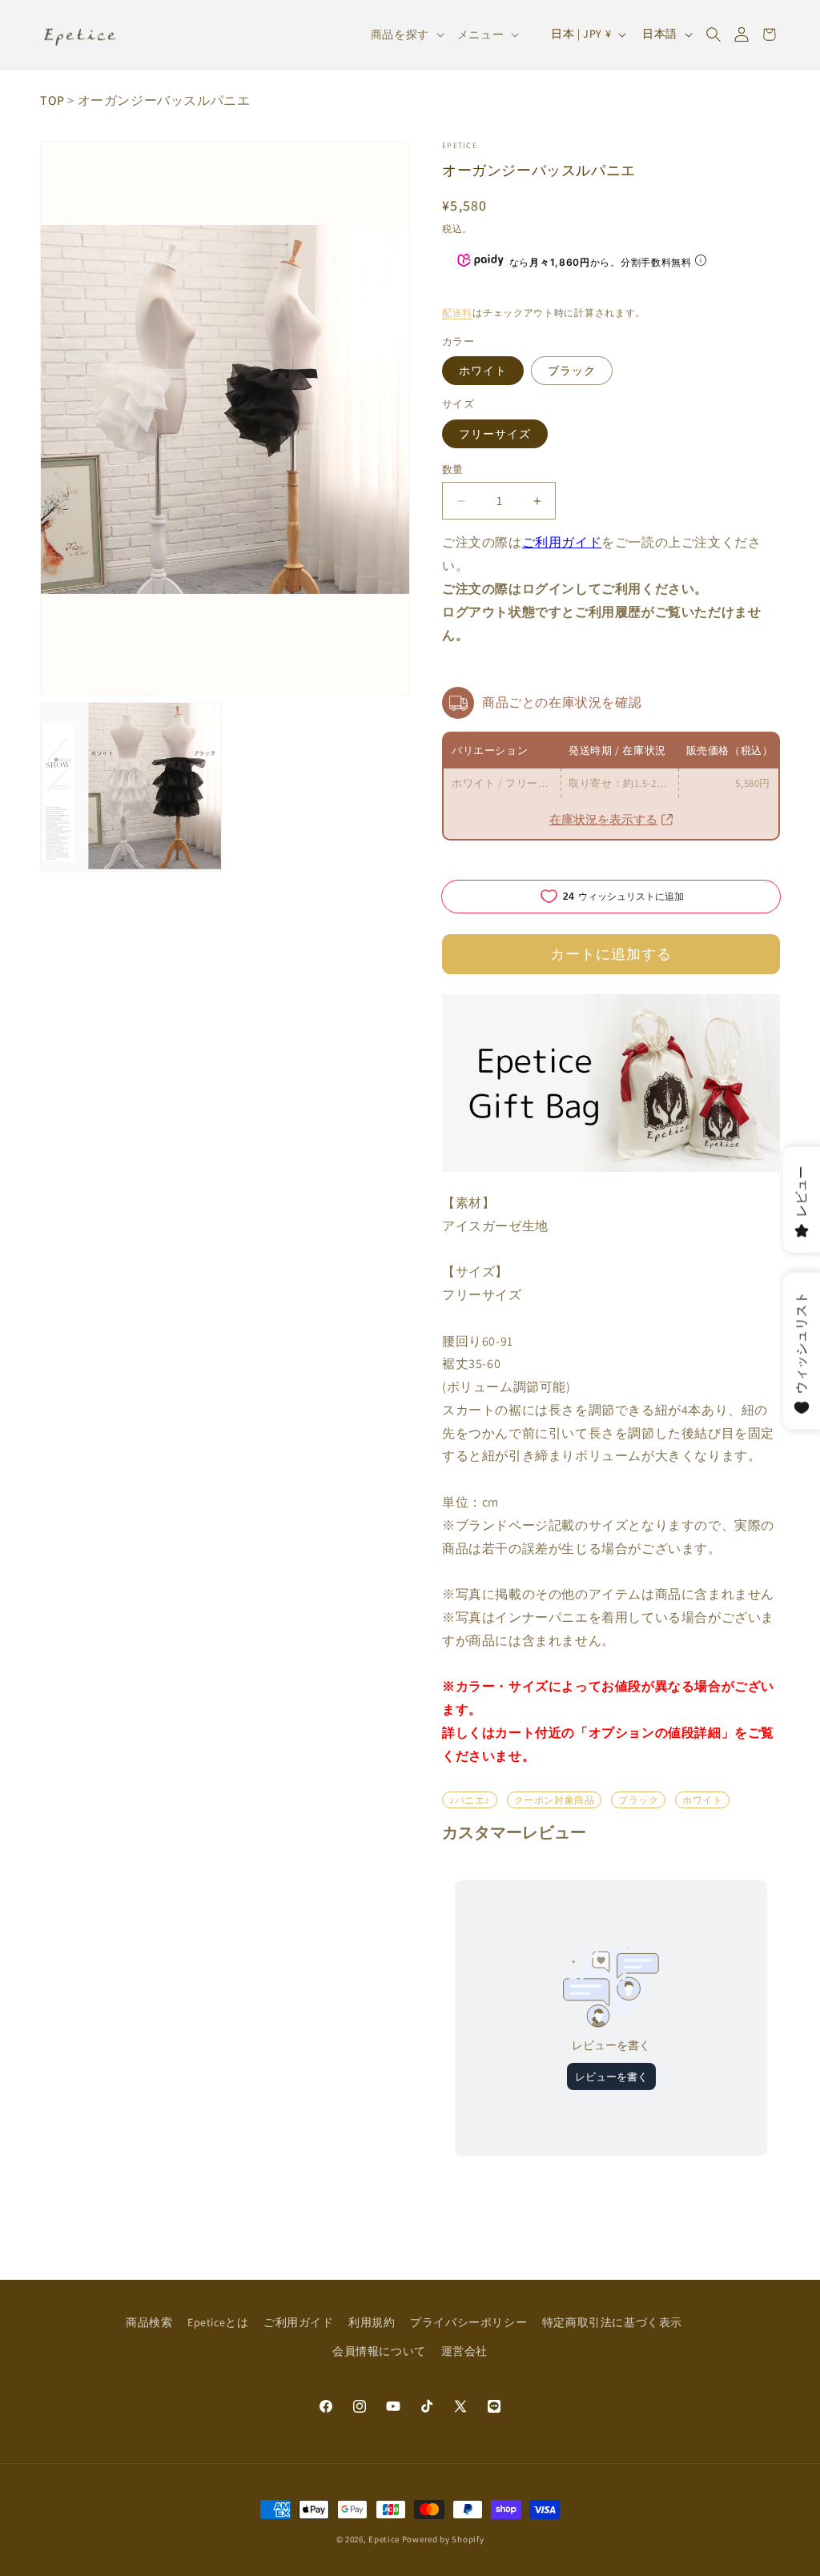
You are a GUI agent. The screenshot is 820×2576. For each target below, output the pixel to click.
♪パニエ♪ (470, 1800)
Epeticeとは (218, 2322)
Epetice (460, 145)
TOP (52, 100)
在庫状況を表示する (603, 819)
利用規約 (372, 2322)
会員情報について (379, 2351)
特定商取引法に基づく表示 (612, 2322)
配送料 (457, 313)
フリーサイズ (495, 434)
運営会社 (464, 2351)
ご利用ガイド (562, 542)
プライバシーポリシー (468, 2322)
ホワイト (483, 371)
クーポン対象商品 (555, 1800)
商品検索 (149, 2322)
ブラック (572, 371)
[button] (713, 34)
